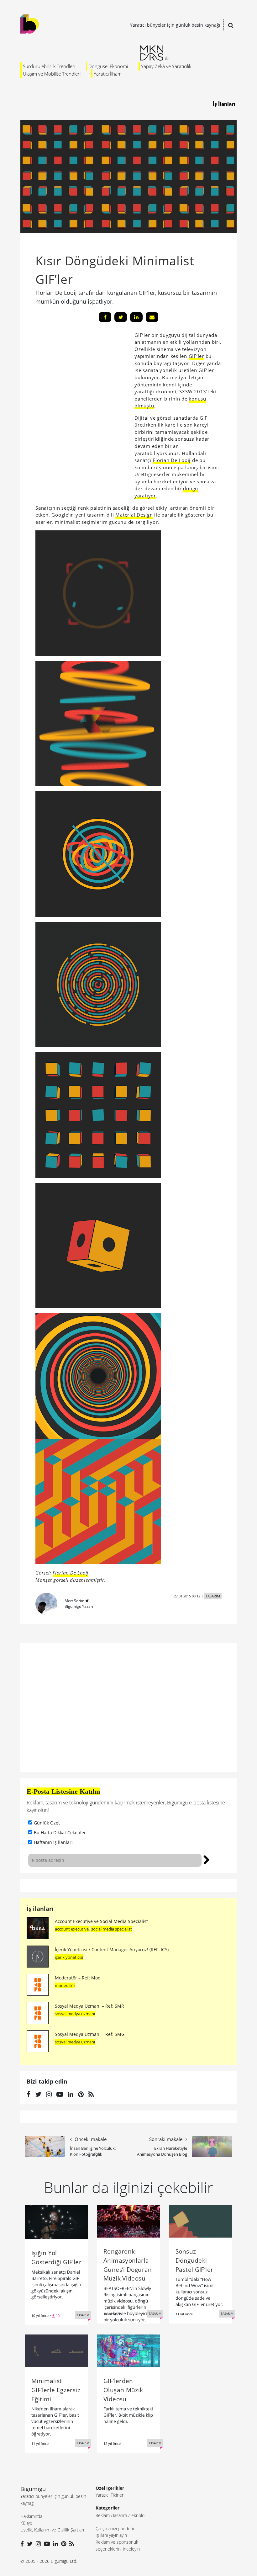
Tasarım (120, 2515)
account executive (72, 1929)
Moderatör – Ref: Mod (78, 1978)
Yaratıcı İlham (108, 74)
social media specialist (112, 1929)
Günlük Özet (47, 1823)
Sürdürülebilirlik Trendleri (49, 66)
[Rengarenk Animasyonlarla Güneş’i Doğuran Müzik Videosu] (128, 2221)
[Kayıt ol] (207, 1859)
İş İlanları (224, 104)
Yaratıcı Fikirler (110, 2495)
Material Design (134, 515)
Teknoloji (138, 2515)
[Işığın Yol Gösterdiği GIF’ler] (56, 2222)
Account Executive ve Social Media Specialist (101, 1921)
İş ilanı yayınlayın (111, 2535)
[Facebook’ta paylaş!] (105, 317)
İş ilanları (40, 1909)
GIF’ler (196, 356)
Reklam (103, 2515)
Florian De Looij (172, 460)
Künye (26, 2523)
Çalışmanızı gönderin (115, 2528)
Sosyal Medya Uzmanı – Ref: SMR (89, 2006)
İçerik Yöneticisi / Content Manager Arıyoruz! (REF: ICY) (112, 1949)
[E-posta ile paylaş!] (152, 317)
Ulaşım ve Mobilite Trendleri (52, 74)
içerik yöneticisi (69, 1957)
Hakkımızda (31, 2516)
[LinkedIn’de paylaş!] (136, 317)
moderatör (65, 1985)
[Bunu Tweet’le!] (121, 317)
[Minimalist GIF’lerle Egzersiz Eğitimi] (56, 2350)
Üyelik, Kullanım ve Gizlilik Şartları (52, 2530)
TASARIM (213, 1596)
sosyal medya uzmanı (75, 2014)
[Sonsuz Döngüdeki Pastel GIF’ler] (201, 2221)
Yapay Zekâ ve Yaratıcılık (166, 66)
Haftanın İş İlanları (53, 1842)
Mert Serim (74, 1601)
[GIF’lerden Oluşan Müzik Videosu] (128, 2350)
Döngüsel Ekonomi (108, 66)
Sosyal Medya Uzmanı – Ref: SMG (90, 2034)
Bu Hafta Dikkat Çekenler (60, 1832)
